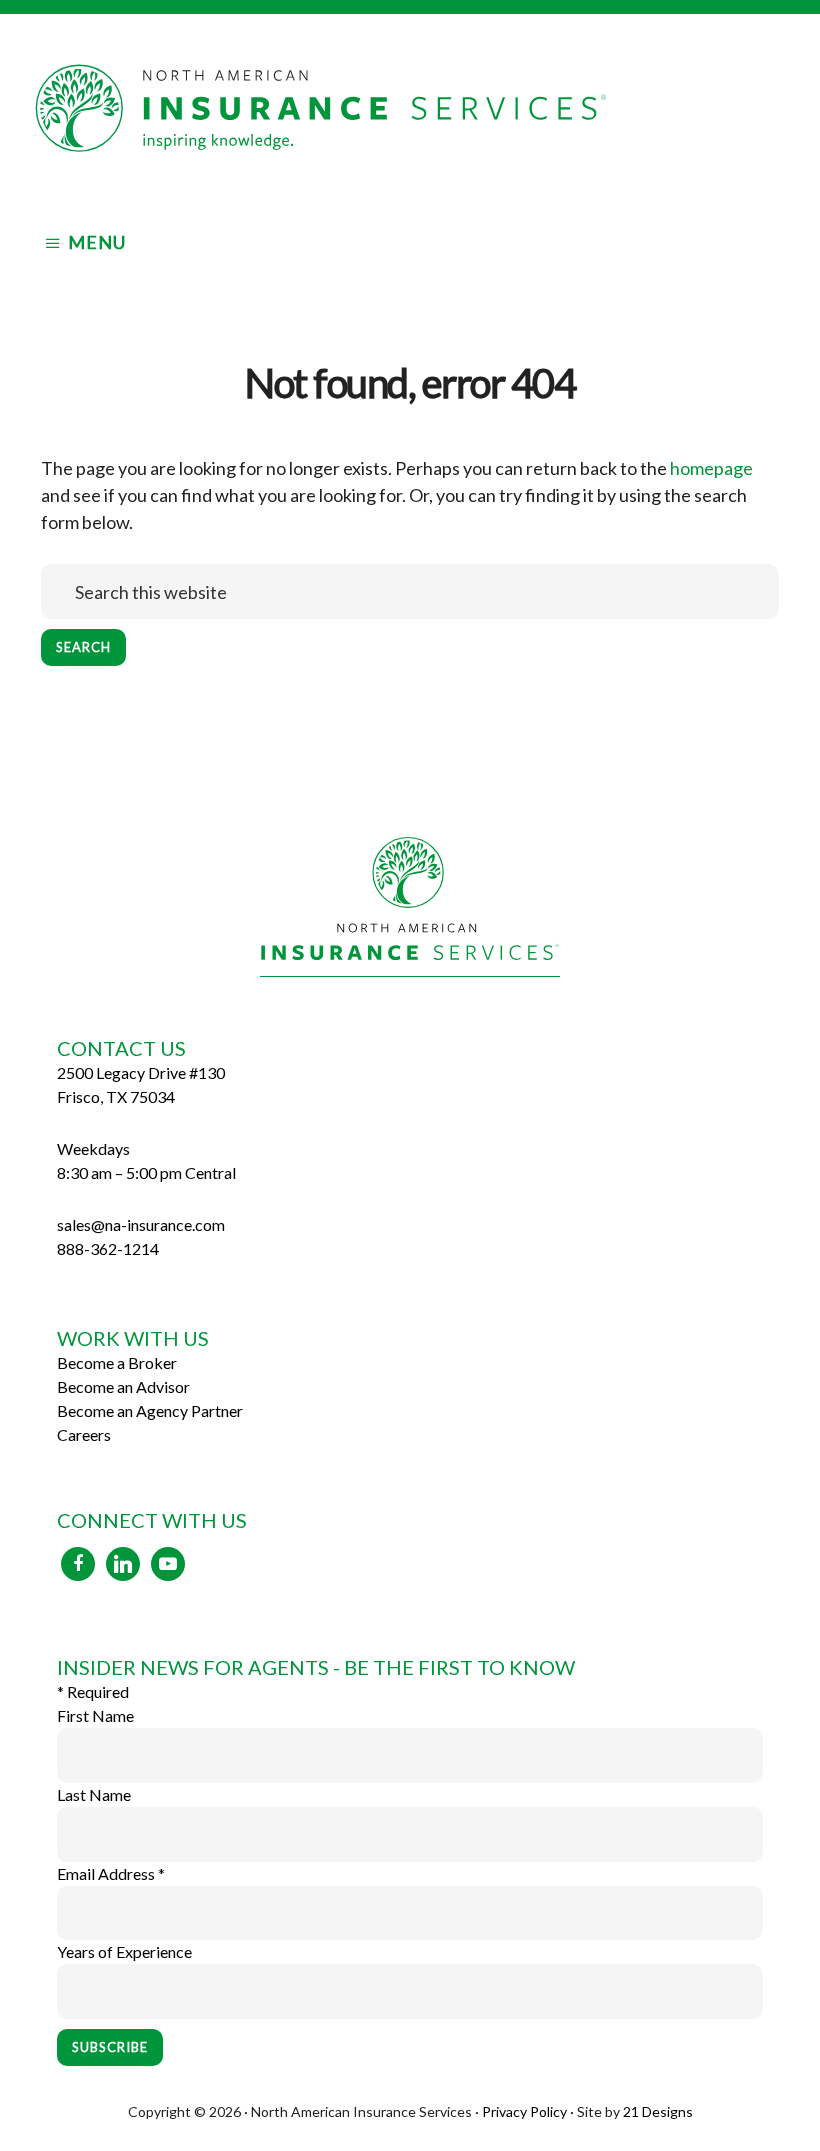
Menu (97, 242)
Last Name (94, 1794)
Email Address (111, 1873)
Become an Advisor (123, 1386)
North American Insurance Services (410, 108)
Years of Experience (124, 1951)
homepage (711, 468)
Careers (84, 1434)
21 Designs (658, 2111)
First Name (95, 1715)
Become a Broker (117, 1362)
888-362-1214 (108, 1248)
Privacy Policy (524, 2111)
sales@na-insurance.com (141, 1224)
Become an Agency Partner (150, 1410)
